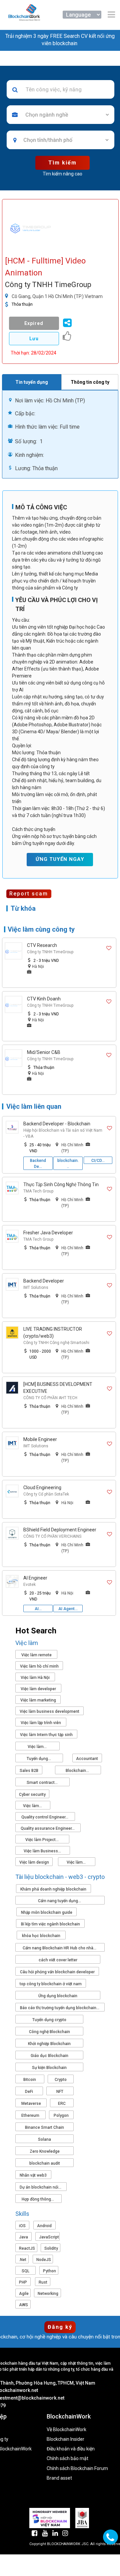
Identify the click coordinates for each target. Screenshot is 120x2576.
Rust (43, 2282)
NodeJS (44, 2260)
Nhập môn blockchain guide (47, 1912)
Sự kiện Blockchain (49, 2068)
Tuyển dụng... (39, 1759)
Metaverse (31, 2104)
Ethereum (30, 2115)
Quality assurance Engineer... (48, 1828)
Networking (48, 2294)
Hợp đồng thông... (38, 2199)
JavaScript (49, 2237)
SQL (25, 2271)
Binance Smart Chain (44, 2127)
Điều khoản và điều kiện (71, 2449)
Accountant (87, 1759)
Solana (44, 2139)
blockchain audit (45, 2163)
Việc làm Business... (43, 1851)
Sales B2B (29, 1771)
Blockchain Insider (65, 2439)
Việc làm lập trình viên (41, 1723)
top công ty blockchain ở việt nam (51, 1984)
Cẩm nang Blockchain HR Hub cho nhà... (60, 1948)
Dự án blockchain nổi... (41, 2187)
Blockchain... (78, 1771)
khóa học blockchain (41, 1936)
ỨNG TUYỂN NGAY (60, 859)
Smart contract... (43, 1783)
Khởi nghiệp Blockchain (49, 2044)
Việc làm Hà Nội (35, 1678)
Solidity (51, 2248)
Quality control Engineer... (45, 1817)
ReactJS (27, 2248)
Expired (34, 323)
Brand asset (59, 2478)
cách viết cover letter (58, 1960)
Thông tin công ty (90, 382)
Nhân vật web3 (33, 2175)
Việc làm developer (38, 1689)
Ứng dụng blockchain (58, 1996)
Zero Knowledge (45, 2151)
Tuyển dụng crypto (49, 2020)
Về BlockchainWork (66, 2430)
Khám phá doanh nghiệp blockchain (53, 1889)
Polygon (61, 2115)
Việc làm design (34, 1862)
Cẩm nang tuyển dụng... (60, 1901)
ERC (62, 2104)
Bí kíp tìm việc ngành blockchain (50, 1924)
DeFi (29, 2092)
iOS (22, 2226)
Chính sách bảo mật (67, 2459)
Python (49, 2271)
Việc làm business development (49, 1711)
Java (23, 2237)
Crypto (61, 2080)
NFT (60, 2092)
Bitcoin (30, 2080)
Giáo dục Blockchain (49, 2056)
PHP (23, 2282)
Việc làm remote (36, 1655)
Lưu (34, 339)
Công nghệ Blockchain (49, 2032)
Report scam (29, 894)
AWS (23, 2305)
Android (44, 2226)
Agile (24, 2294)
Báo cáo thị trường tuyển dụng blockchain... (60, 2008)
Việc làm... (38, 1747)
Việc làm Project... (42, 1840)
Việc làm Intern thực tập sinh (46, 1735)
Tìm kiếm (62, 163)
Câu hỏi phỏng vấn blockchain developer (57, 1972)
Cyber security (32, 1795)
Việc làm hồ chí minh (39, 1666)
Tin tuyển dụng (32, 382)
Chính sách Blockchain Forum (77, 2469)
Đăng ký (60, 2327)
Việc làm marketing (38, 1700)
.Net (23, 2260)
